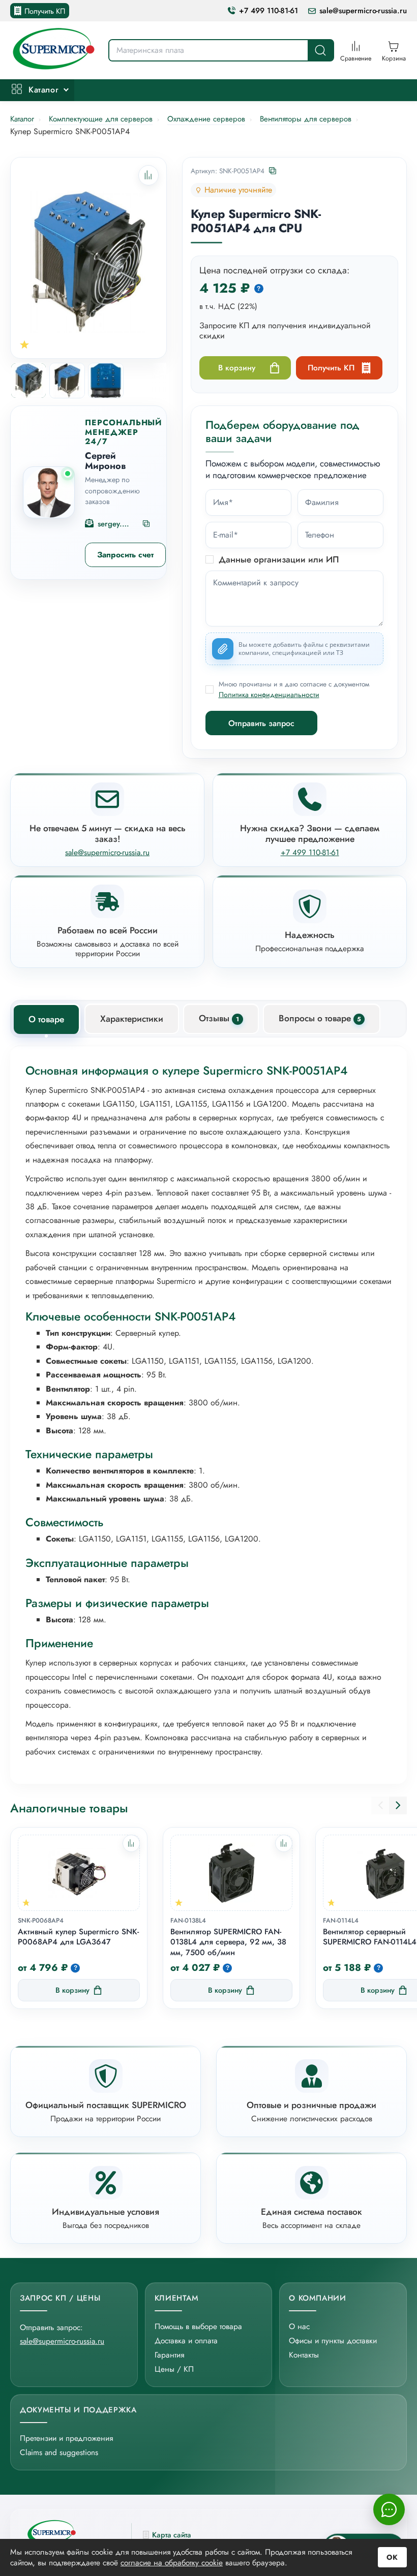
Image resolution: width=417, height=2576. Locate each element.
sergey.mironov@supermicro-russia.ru (116, 524)
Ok (392, 2557)
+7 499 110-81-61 (269, 11)
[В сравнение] (131, 1843)
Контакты (304, 2355)
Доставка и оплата (186, 2341)
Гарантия (169, 2355)
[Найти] (320, 50)
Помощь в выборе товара (198, 2326)
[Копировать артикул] (273, 171)
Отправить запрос (261, 723)
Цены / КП (174, 2369)
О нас (299, 2326)
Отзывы (219, 1018)
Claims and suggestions (59, 2452)
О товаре (46, 1019)
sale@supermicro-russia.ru (363, 11)
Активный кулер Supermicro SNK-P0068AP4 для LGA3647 (78, 1937)
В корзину (237, 368)
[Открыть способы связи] (389, 2509)
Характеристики (132, 1019)
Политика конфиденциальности (269, 695)
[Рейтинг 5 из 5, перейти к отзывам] (24, 344)
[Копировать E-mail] (147, 524)
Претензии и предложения (66, 2438)
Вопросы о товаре (320, 1018)
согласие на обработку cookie (172, 2563)
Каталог (43, 90)
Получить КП (45, 11)
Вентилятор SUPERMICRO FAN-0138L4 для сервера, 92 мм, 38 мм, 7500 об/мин (228, 1942)
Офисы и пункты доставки (333, 2341)
